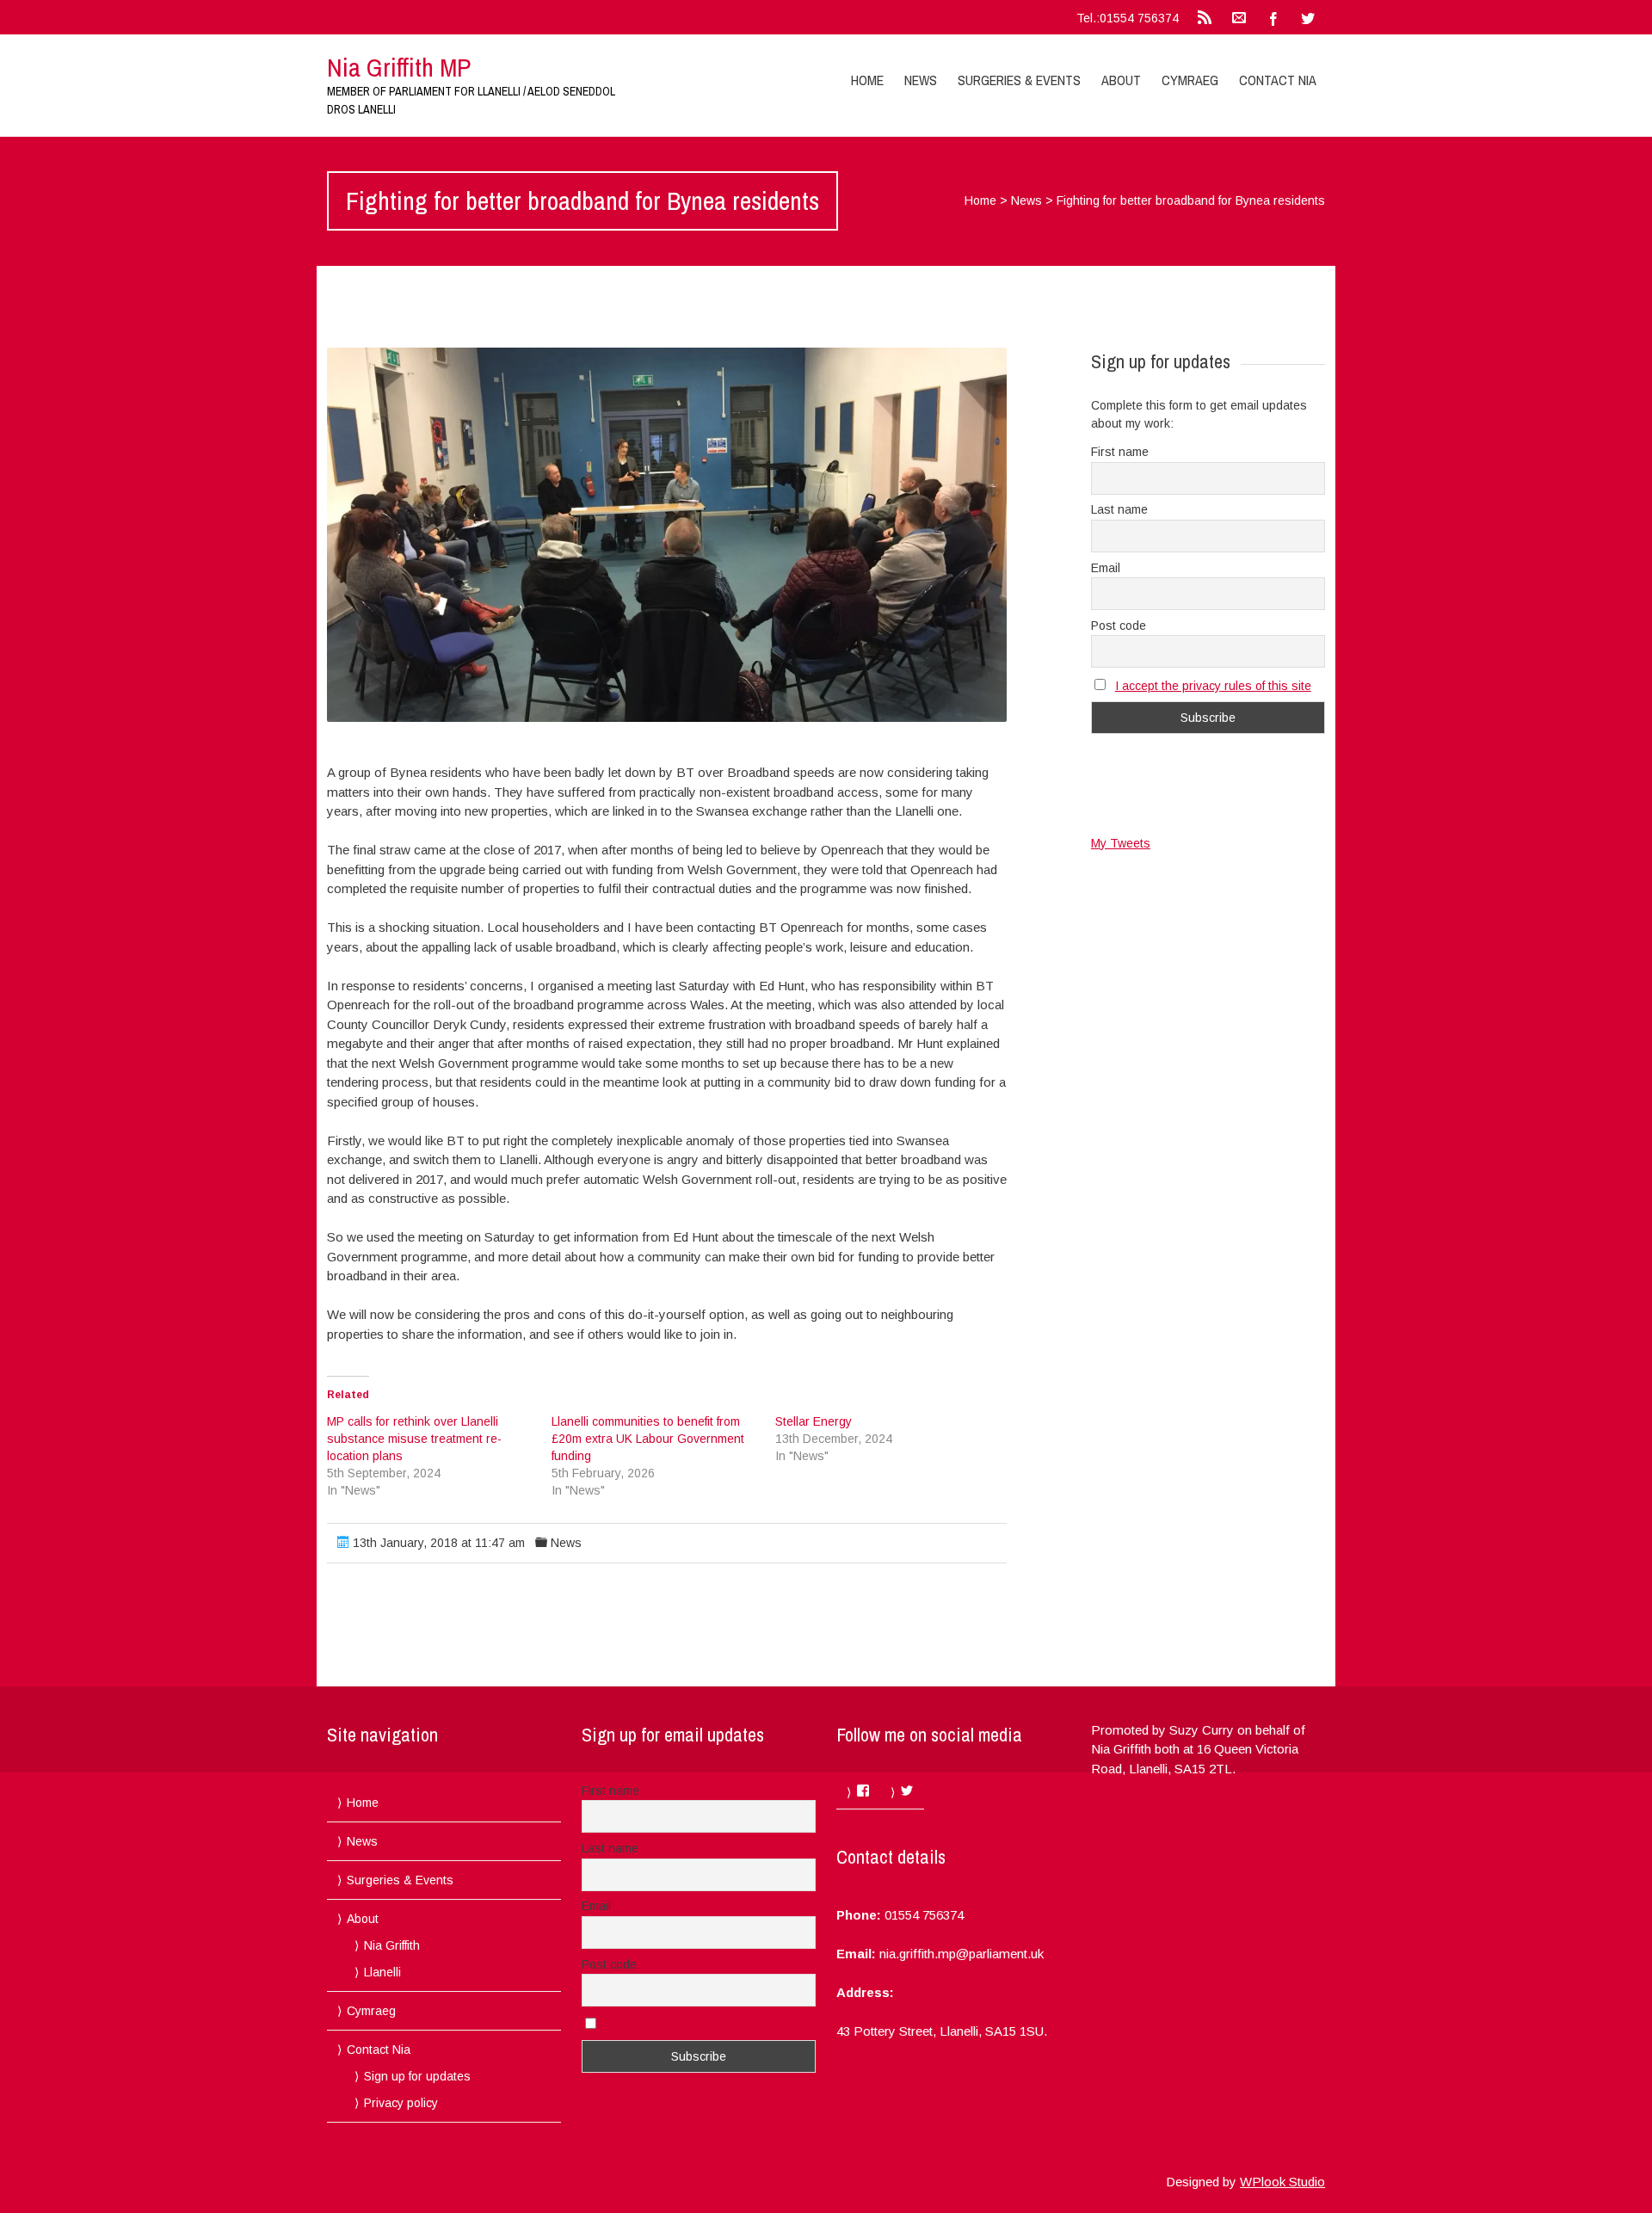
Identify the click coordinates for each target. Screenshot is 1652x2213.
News (921, 80)
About (1121, 80)
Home (867, 80)
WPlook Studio (1282, 2182)
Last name (1119, 509)
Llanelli (382, 1972)
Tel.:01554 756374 (1128, 18)
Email (1106, 568)
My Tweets (1121, 843)
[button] (667, 535)
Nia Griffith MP (399, 67)
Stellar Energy (814, 1421)
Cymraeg (1190, 80)
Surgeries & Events (1019, 80)
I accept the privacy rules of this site (1213, 686)
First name (1120, 452)
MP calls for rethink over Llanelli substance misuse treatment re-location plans (414, 1439)
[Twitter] (1308, 17)
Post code (1119, 626)
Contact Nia (1278, 80)
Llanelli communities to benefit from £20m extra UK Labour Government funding (648, 1439)
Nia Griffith (392, 1945)
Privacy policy (401, 2103)
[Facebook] (1273, 17)
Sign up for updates (417, 2076)
